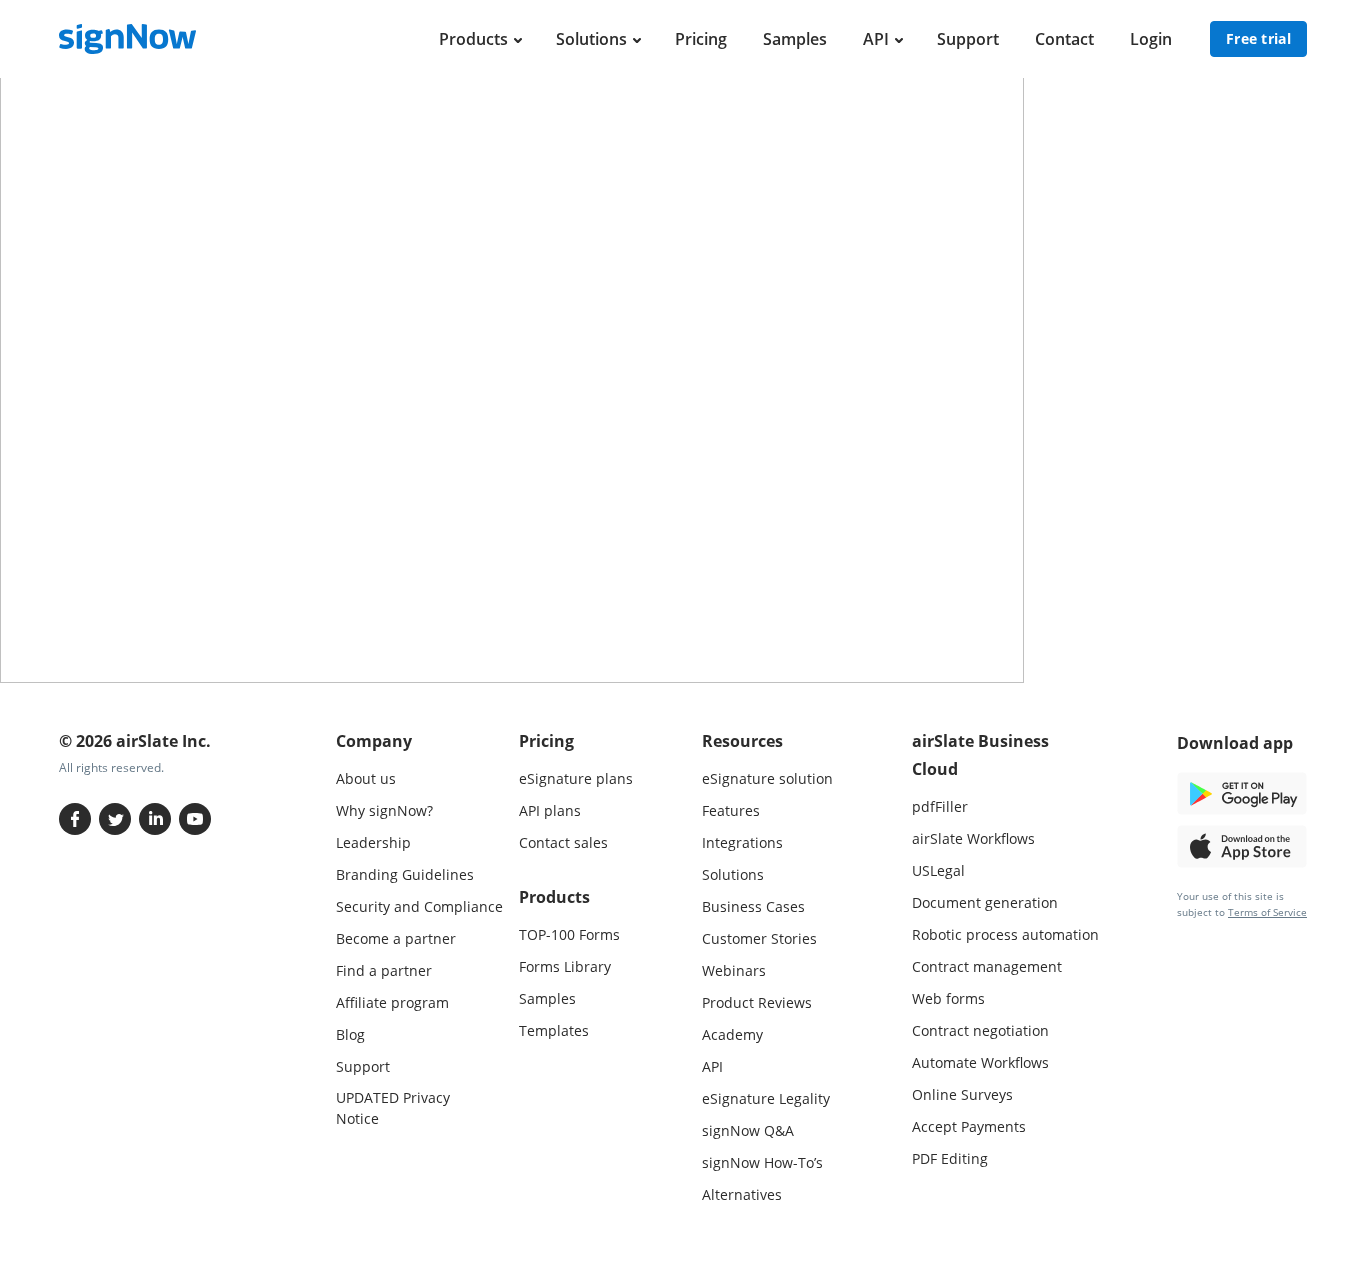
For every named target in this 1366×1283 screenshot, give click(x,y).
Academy (732, 1034)
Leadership (373, 842)
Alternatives (742, 1194)
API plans (550, 810)
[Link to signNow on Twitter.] (115, 819)
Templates (554, 1030)
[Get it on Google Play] (1242, 791)
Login (1151, 39)
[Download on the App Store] (1242, 844)
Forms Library (565, 966)
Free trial (1258, 38)
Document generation (985, 902)
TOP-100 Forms (569, 934)
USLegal (938, 870)
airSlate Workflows (973, 838)
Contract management (987, 966)
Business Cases (753, 906)
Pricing (701, 39)
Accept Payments (969, 1126)
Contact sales (563, 842)
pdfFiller (940, 806)
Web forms (948, 998)
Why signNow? (384, 810)
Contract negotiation (980, 1030)
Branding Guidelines (405, 874)
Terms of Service (1267, 912)
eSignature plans (576, 778)
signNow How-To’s (762, 1162)
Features (731, 810)
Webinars (734, 970)
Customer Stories (759, 938)
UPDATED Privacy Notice (393, 1108)
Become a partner (396, 938)
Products (473, 39)
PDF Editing (950, 1158)
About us (366, 778)
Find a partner (384, 970)
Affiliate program (392, 1002)
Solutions (591, 39)
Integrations (742, 842)
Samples (795, 39)
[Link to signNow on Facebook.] (75, 819)
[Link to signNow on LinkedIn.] (155, 819)
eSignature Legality (766, 1098)
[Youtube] (195, 819)
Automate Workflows (980, 1062)
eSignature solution (767, 778)
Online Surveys (962, 1094)
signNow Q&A (748, 1130)
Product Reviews (757, 1002)
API (876, 39)
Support (968, 39)
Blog (350, 1034)
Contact (1064, 39)
